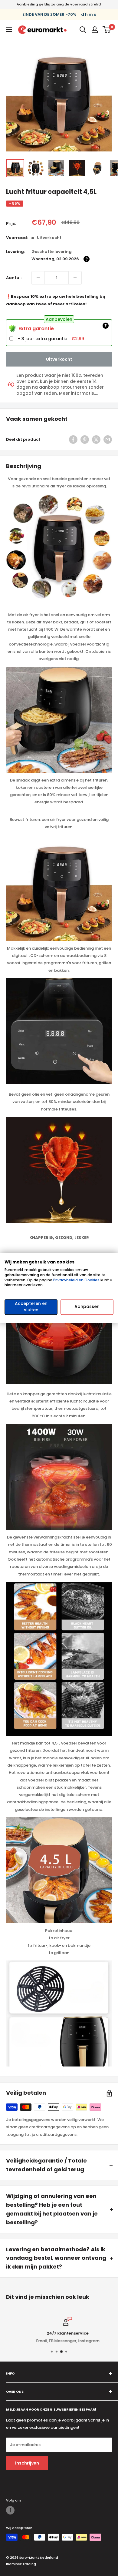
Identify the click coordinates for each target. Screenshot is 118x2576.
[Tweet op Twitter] (96, 440)
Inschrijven (27, 2463)
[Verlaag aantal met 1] (75, 278)
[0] (107, 30)
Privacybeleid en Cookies (76, 1280)
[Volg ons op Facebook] (10, 2510)
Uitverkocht (59, 359)
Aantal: (14, 278)
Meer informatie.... (78, 393)
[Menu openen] (9, 29)
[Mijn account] (95, 30)
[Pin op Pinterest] (85, 440)
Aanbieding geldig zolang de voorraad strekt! (59, 4)
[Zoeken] (83, 30)
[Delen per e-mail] (108, 440)
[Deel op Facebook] (73, 440)
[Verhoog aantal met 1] (38, 278)
